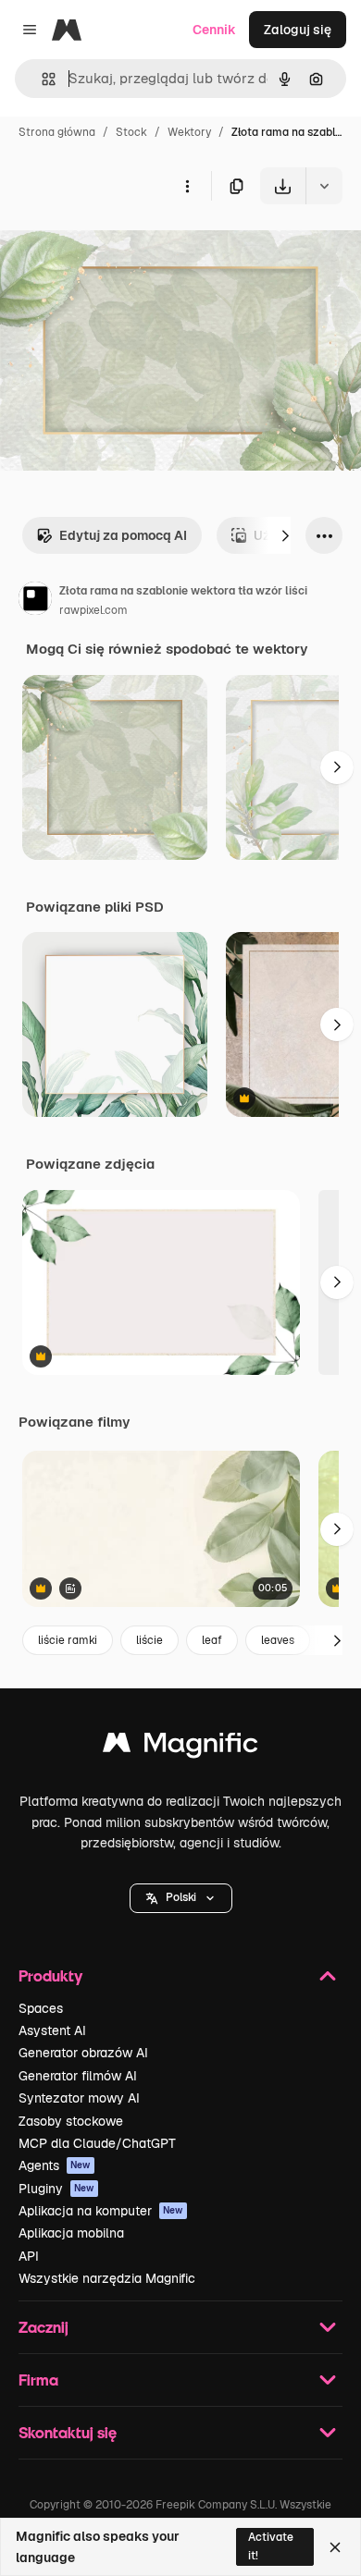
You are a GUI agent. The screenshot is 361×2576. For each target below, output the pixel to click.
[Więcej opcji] (187, 186)
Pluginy (56, 2189)
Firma (38, 2380)
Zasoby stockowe (71, 2121)
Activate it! (271, 2546)
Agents (55, 2165)
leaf (212, 1640)
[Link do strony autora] (35, 601)
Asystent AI (52, 2030)
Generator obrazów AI (83, 2053)
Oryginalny (128, 247)
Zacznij (44, 2327)
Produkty (50, 1975)
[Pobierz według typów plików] (324, 186)
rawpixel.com (93, 610)
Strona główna (57, 132)
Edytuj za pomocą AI (123, 535)
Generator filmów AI (78, 2076)
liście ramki (68, 1640)
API (29, 2256)
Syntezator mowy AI (79, 2098)
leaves (278, 1640)
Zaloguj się (298, 30)
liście (149, 1640)
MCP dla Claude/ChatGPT (97, 2143)
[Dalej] (285, 535)
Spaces (41, 2008)
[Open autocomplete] (41, 79)
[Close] (335, 2547)
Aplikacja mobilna (71, 2233)
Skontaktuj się (68, 2432)
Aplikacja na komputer (101, 2211)
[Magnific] (180, 1747)
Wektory (189, 132)
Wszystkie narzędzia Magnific (107, 2278)
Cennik (214, 30)
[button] (181, 1898)
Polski (181, 1897)
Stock (131, 132)
